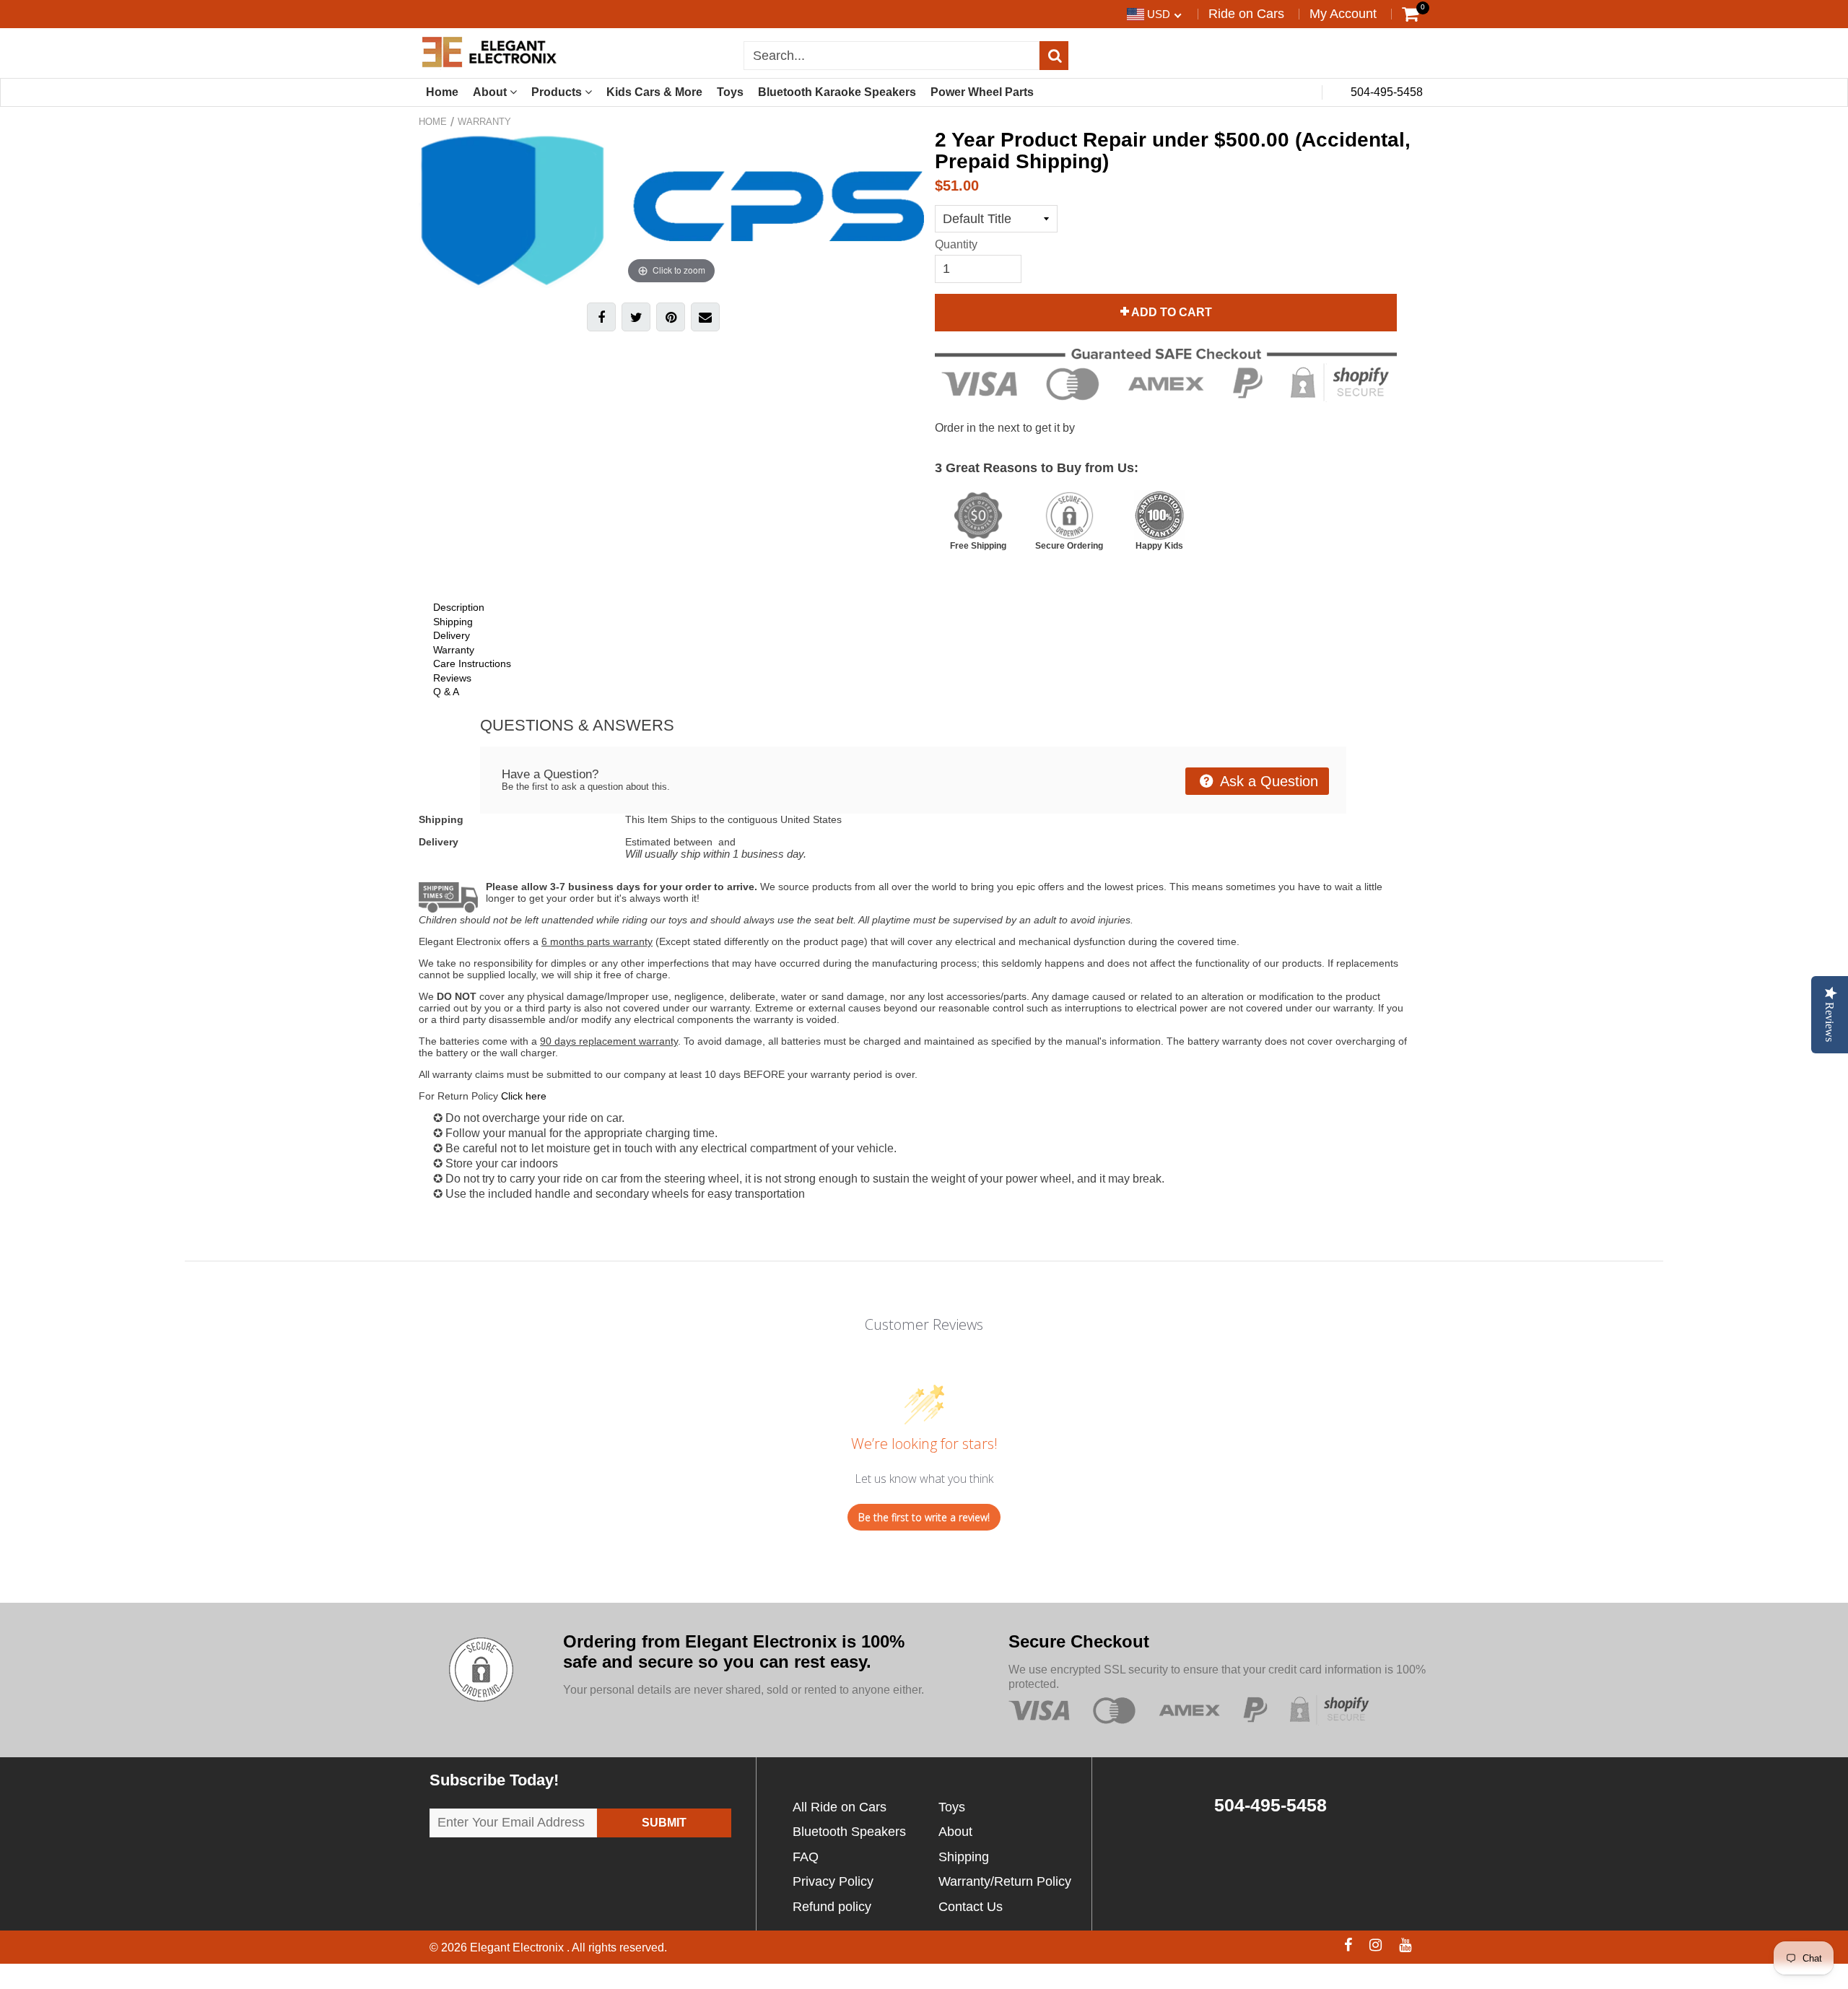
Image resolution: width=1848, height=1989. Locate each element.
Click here (524, 1096)
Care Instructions (472, 663)
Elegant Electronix (518, 1947)
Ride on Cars (1246, 14)
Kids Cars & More (654, 92)
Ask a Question (1267, 781)
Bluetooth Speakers (849, 1832)
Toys (730, 92)
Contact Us (971, 1907)
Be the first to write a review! (924, 1517)
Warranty (484, 122)
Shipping (453, 622)
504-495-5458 (1385, 92)
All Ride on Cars (840, 1807)
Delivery (452, 635)
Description (459, 607)
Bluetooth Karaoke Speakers (837, 92)
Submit (664, 1823)
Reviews (452, 678)
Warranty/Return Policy (1005, 1881)
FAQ (806, 1857)
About (491, 92)
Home (442, 92)
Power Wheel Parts (982, 92)
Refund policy (832, 1907)
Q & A (446, 692)
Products (558, 92)
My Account (1343, 14)
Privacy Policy (833, 1881)
